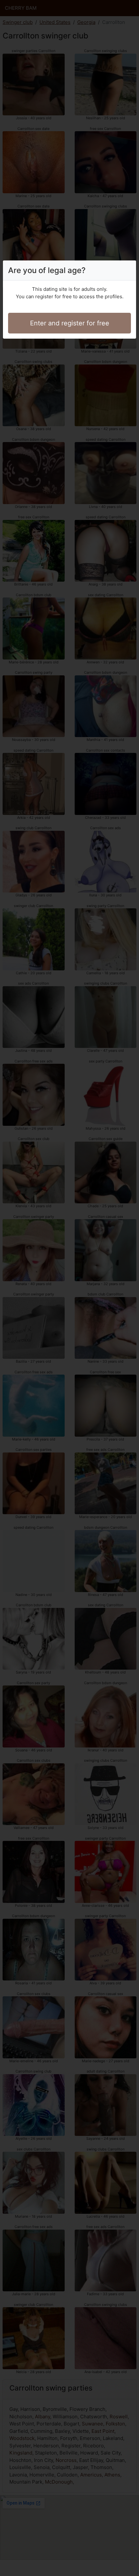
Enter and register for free (70, 323)
